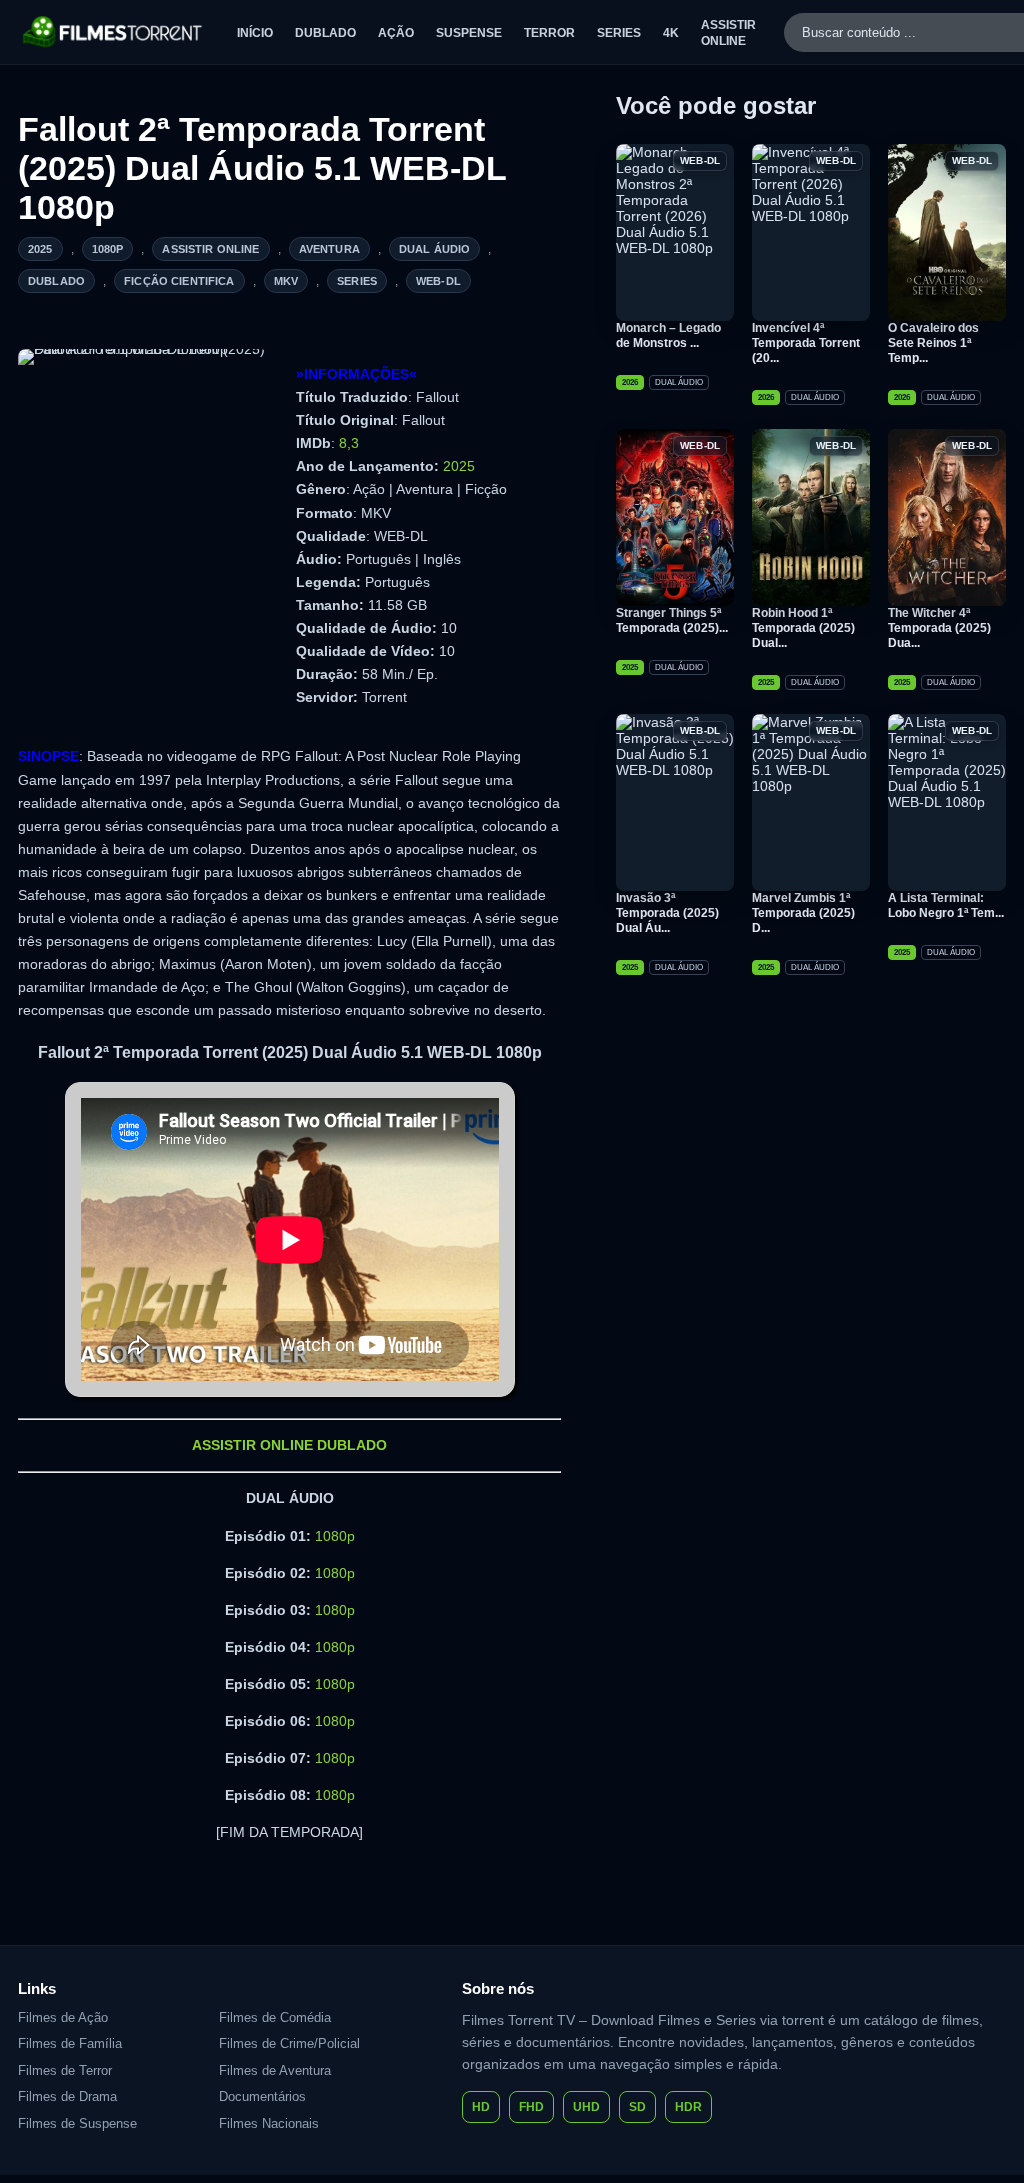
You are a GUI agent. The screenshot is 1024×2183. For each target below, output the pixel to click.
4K (671, 33)
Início (255, 33)
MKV (286, 281)
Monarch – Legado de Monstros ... (668, 335)
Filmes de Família (70, 2043)
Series (619, 33)
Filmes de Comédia (275, 2017)
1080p (108, 249)
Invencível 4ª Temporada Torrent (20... (806, 343)
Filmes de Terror (65, 2070)
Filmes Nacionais (269, 2123)
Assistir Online (210, 249)
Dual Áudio (435, 249)
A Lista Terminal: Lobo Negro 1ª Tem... (946, 905)
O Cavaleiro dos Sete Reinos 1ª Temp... (933, 343)
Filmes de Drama (67, 2096)
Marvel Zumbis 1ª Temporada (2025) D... (803, 913)
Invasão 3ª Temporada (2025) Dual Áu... (667, 913)
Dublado (325, 33)
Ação (396, 33)
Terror (549, 33)
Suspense (469, 33)
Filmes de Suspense (77, 2123)
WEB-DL (438, 281)
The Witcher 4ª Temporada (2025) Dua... (939, 628)
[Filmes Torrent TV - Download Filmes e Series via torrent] (113, 32)
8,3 (349, 443)
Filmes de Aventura (275, 2070)
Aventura (329, 249)
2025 (40, 249)
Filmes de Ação (63, 2017)
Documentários (262, 2096)
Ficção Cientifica (179, 281)
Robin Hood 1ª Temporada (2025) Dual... (803, 628)
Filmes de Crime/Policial (289, 2043)
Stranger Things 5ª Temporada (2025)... (672, 620)
